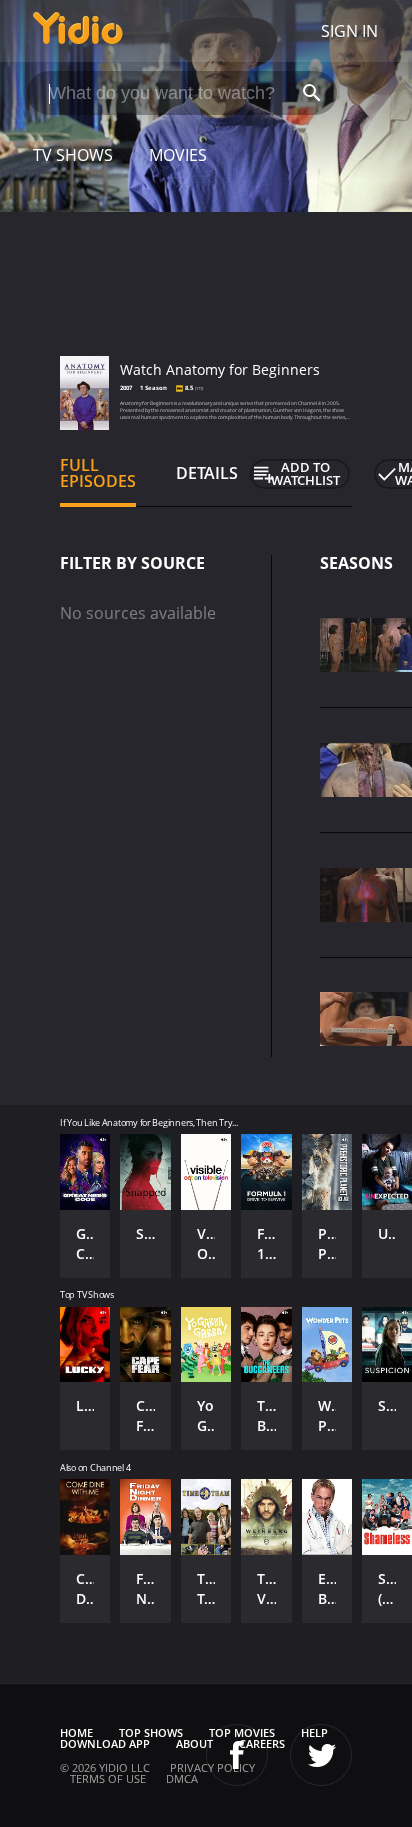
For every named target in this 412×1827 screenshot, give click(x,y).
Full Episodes (98, 473)
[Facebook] (237, 1755)
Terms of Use (108, 1778)
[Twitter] (321, 1755)
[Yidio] (78, 31)
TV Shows (73, 155)
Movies (178, 155)
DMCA (182, 1778)
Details (207, 473)
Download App (105, 1743)
